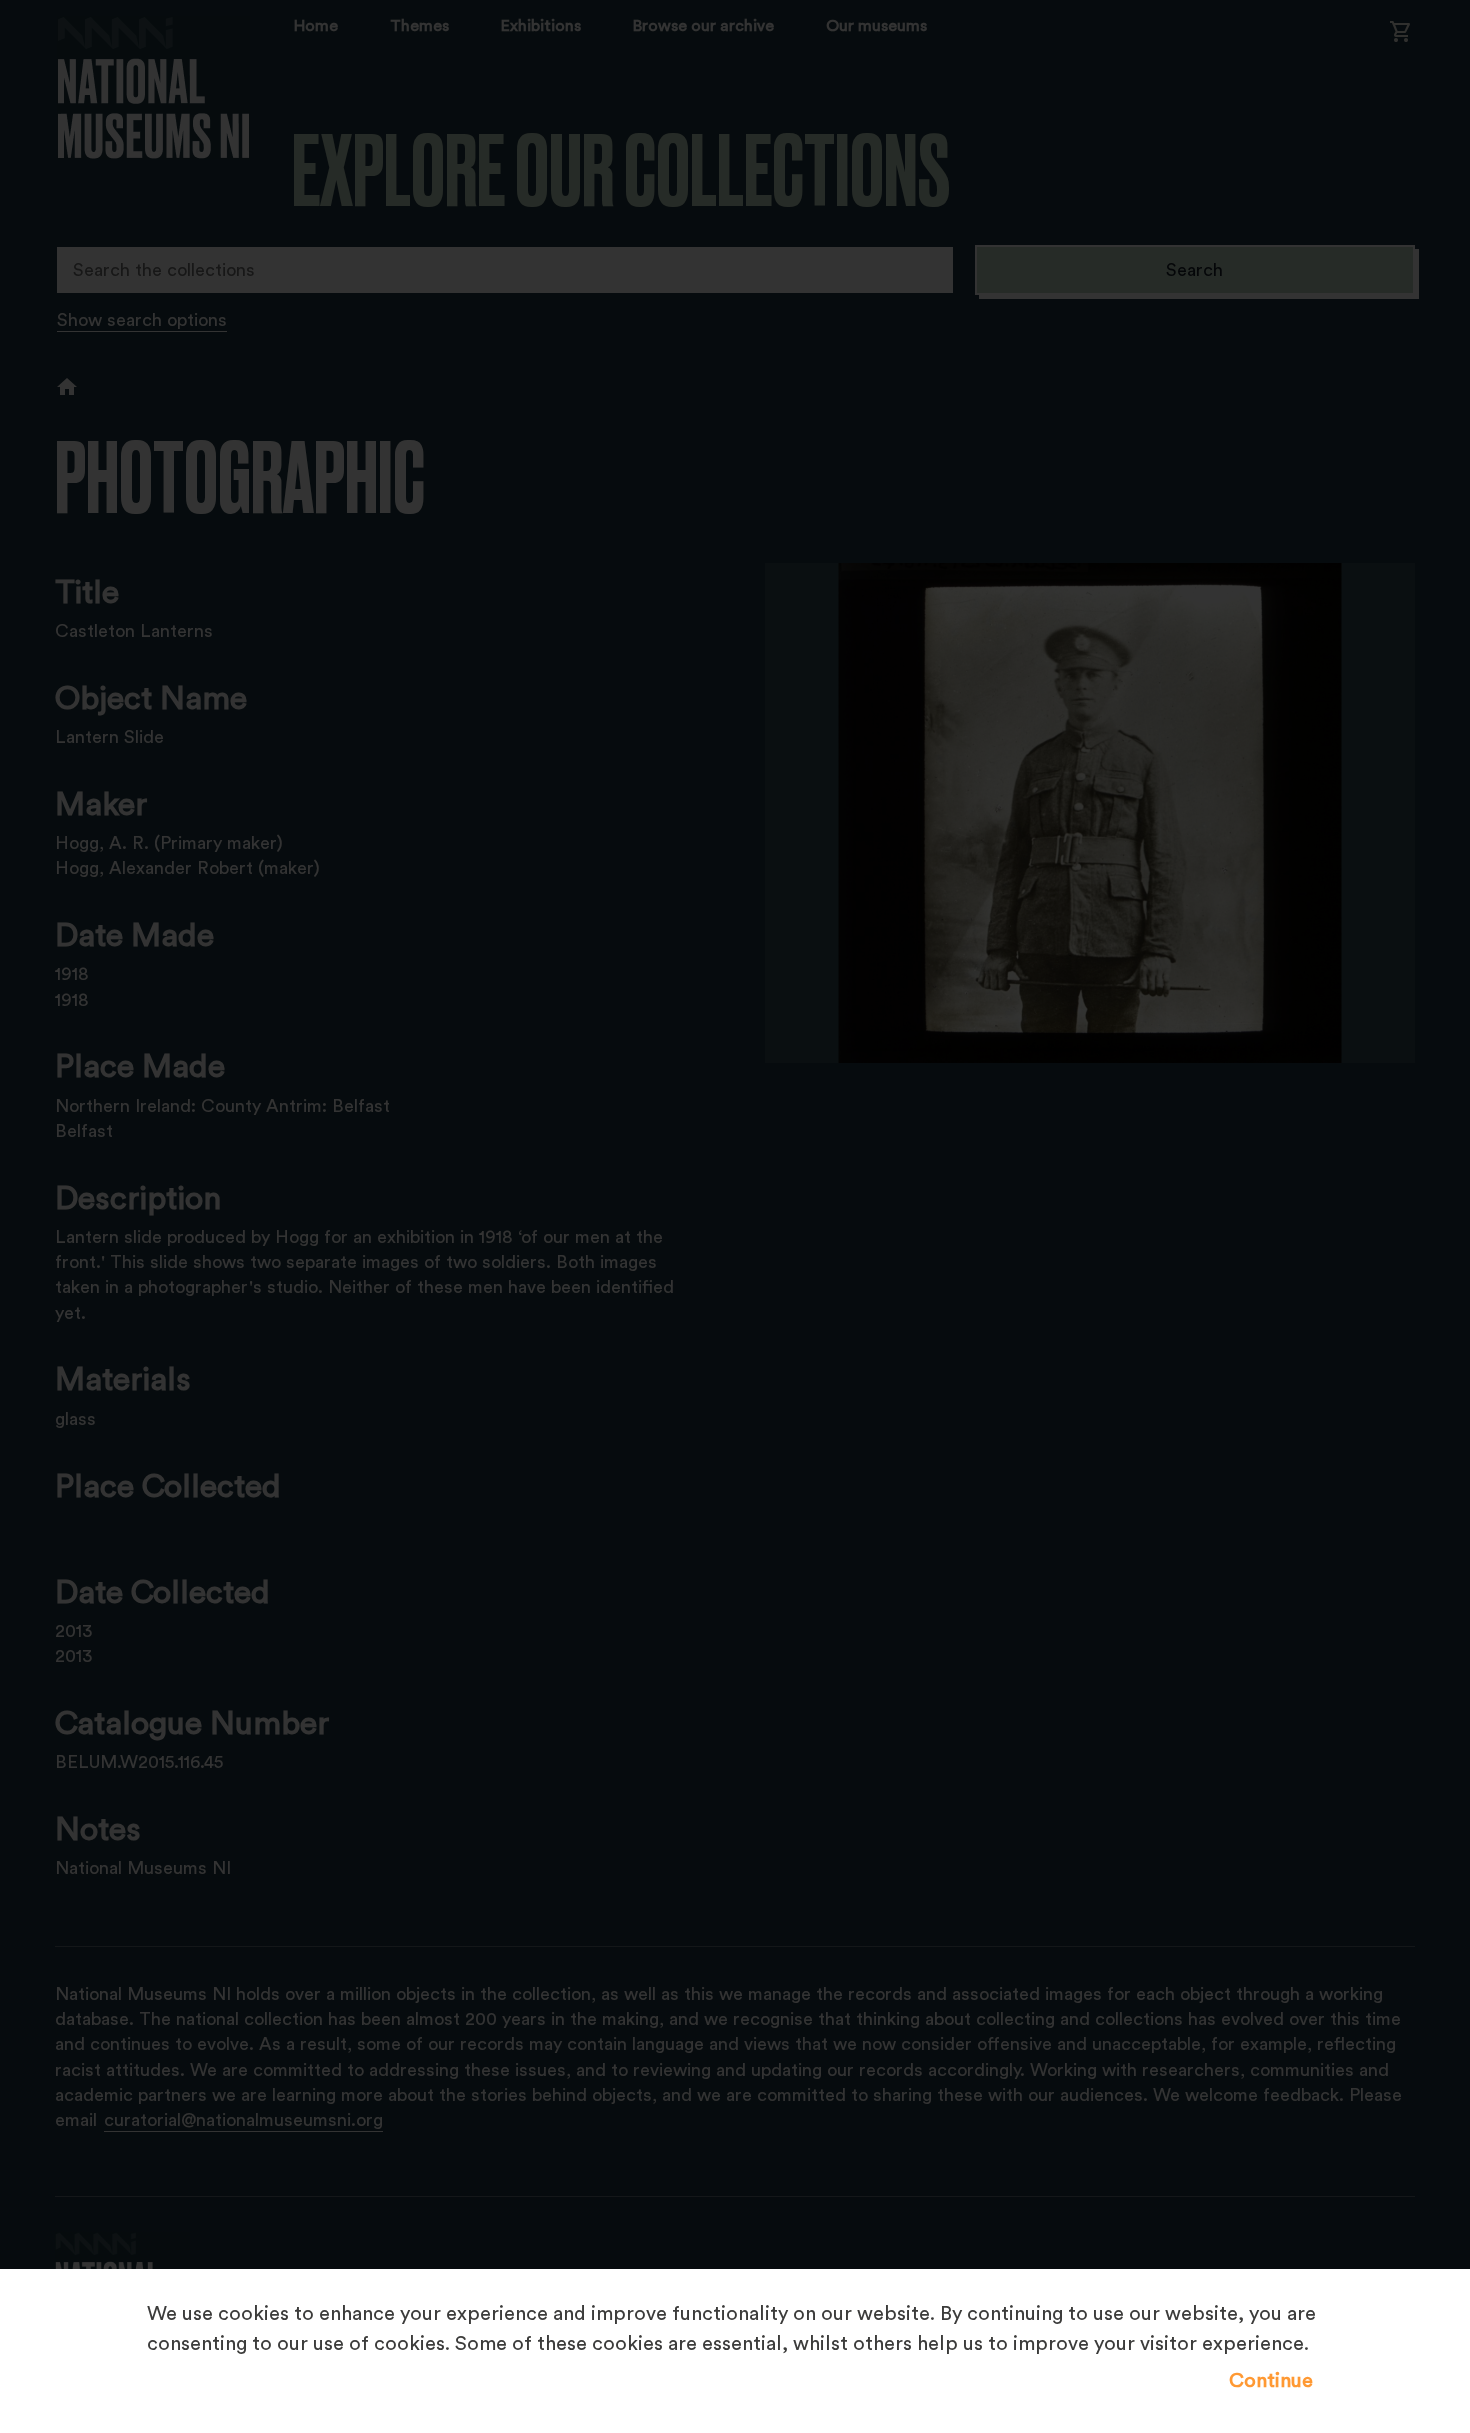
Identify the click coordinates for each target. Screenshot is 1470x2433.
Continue (1271, 2381)
